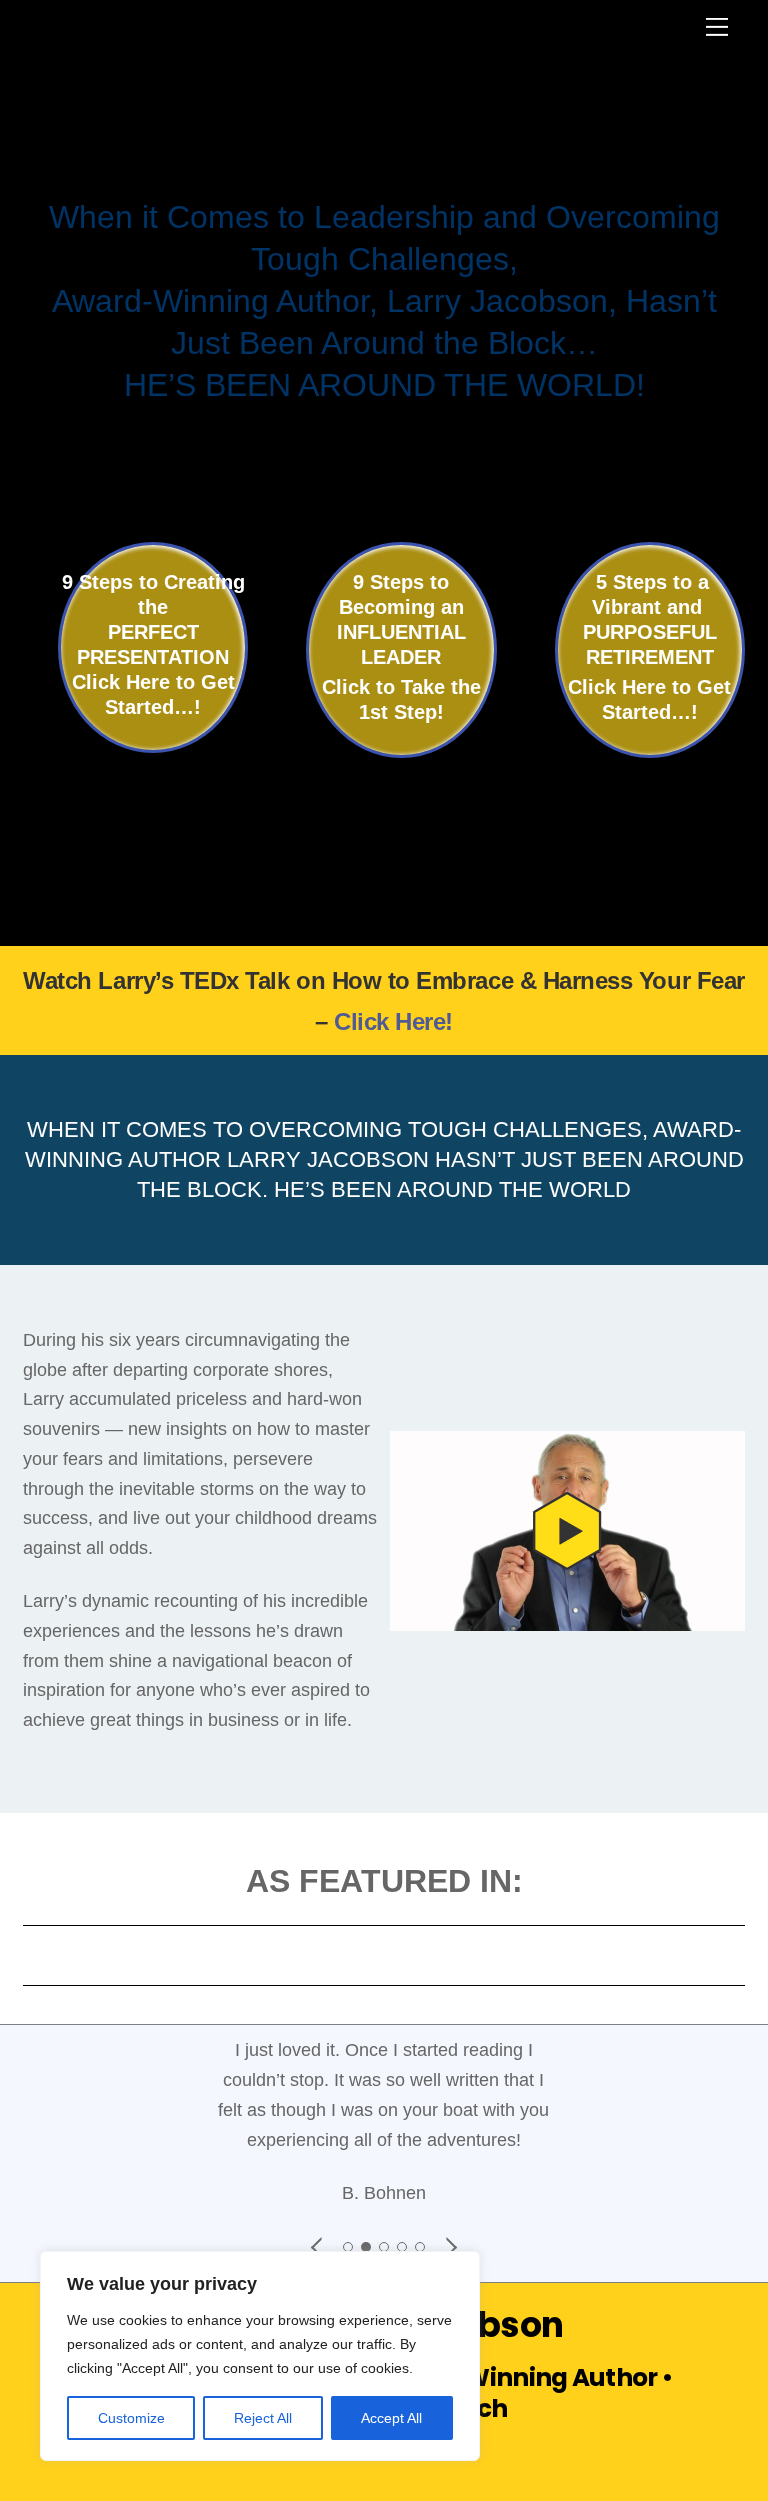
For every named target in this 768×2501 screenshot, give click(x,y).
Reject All (263, 2418)
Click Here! (393, 1021)
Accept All (391, 2418)
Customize (131, 2418)
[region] (260, 2356)
